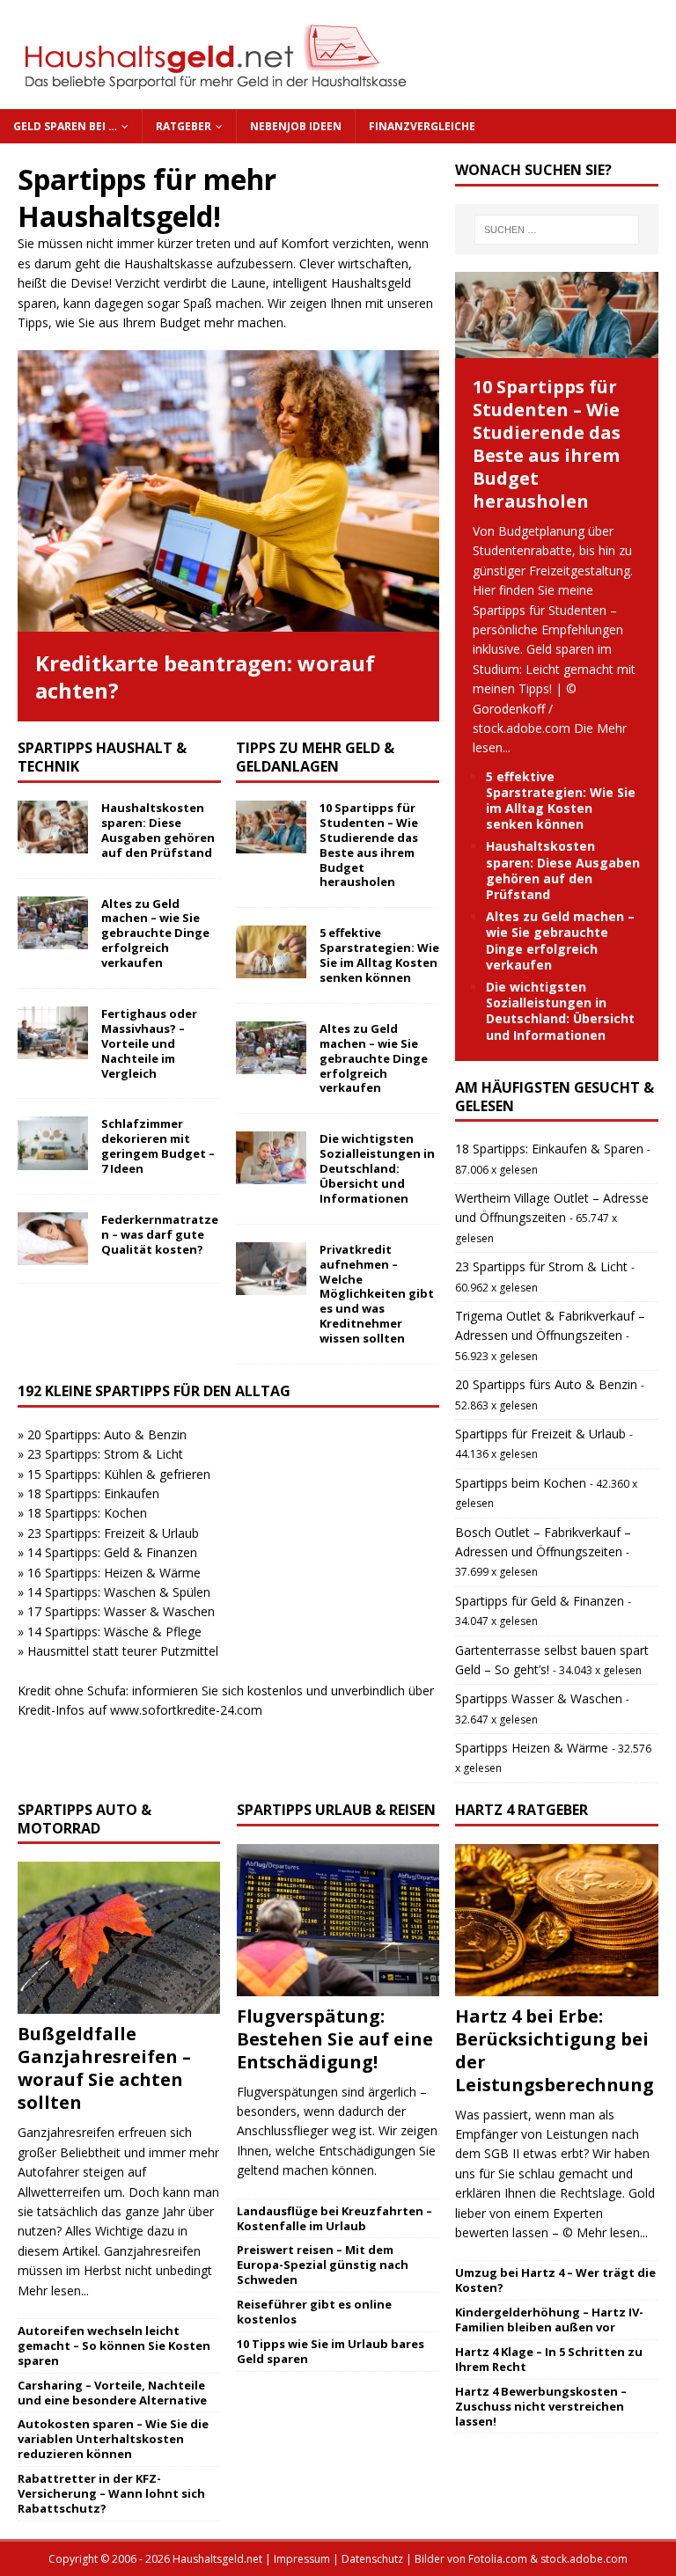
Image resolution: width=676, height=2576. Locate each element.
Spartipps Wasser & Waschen (539, 1698)
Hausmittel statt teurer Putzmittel (123, 1651)
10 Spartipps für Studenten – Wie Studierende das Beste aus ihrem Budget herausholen (369, 845)
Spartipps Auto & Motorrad (84, 1819)
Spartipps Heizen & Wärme (532, 1748)
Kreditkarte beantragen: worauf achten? (205, 677)
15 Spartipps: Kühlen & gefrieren (119, 1474)
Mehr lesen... (53, 2291)
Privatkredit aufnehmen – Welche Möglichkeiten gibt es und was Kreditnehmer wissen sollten (377, 1294)
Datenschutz (372, 2559)
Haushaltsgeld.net (217, 2559)
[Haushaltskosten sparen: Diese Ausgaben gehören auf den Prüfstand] (53, 827)
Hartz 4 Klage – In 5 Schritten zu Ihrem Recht (549, 2359)
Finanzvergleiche (422, 126)
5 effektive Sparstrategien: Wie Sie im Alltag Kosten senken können (379, 955)
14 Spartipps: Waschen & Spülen (119, 1592)
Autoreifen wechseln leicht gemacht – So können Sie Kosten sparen (114, 2345)
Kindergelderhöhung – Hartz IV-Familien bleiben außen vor (549, 2320)
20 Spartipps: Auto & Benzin (107, 1434)
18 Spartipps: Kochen (87, 1513)
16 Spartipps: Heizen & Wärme (114, 1573)
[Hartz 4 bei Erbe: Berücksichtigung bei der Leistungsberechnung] (556, 1920)
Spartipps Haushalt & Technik (102, 757)
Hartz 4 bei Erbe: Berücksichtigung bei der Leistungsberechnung (555, 2050)
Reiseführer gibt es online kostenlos (314, 2312)
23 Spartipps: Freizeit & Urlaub (113, 1533)
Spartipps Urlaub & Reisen (336, 1810)
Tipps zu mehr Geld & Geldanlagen (315, 757)
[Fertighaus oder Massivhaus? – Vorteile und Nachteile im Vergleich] (53, 1033)
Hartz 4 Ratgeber (522, 1810)
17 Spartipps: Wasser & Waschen (121, 1611)
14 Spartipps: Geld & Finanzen (112, 1552)
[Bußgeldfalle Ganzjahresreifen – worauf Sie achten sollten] (119, 1938)
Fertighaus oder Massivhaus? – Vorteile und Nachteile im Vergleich (149, 1043)
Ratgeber (184, 126)
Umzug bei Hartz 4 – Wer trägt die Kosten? (555, 2280)
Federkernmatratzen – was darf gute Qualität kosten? (160, 1234)
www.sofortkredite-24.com (186, 1710)
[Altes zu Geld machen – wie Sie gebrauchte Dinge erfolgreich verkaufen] (53, 923)
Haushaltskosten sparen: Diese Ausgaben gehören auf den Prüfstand (158, 830)
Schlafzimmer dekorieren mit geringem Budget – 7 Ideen (158, 1146)
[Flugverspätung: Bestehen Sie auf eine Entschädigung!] (338, 1920)
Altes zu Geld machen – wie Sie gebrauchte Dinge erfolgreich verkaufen (155, 933)
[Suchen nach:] (557, 230)
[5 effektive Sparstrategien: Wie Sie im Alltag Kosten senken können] (271, 952)
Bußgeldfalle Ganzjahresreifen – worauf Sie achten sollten (104, 2068)
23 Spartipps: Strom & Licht (105, 1454)
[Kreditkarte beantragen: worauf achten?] (228, 491)
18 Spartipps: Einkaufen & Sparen (549, 1149)
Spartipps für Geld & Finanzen (540, 1601)
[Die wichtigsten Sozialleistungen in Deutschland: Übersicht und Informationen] (271, 1158)
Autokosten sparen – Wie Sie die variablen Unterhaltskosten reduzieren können (113, 2439)
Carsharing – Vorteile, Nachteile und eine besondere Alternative (112, 2393)
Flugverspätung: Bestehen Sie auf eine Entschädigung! (335, 2039)
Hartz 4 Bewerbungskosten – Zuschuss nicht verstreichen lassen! (541, 2406)
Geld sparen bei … (65, 126)
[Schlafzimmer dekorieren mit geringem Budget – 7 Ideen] (53, 1143)
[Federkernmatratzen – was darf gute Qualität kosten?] (53, 1239)
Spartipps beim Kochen (521, 1483)
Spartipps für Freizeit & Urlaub (540, 1434)
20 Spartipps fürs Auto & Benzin (546, 1384)
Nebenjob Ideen (296, 126)
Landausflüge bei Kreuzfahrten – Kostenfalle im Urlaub (334, 2218)
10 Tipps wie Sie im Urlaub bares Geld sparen (331, 2351)
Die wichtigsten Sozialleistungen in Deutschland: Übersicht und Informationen (377, 1168)
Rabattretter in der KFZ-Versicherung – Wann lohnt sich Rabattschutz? (111, 2493)
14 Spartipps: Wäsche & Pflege (114, 1632)
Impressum (302, 2559)
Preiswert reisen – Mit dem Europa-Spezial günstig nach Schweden (323, 2265)
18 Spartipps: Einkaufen (93, 1493)
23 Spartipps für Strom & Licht (541, 1266)
